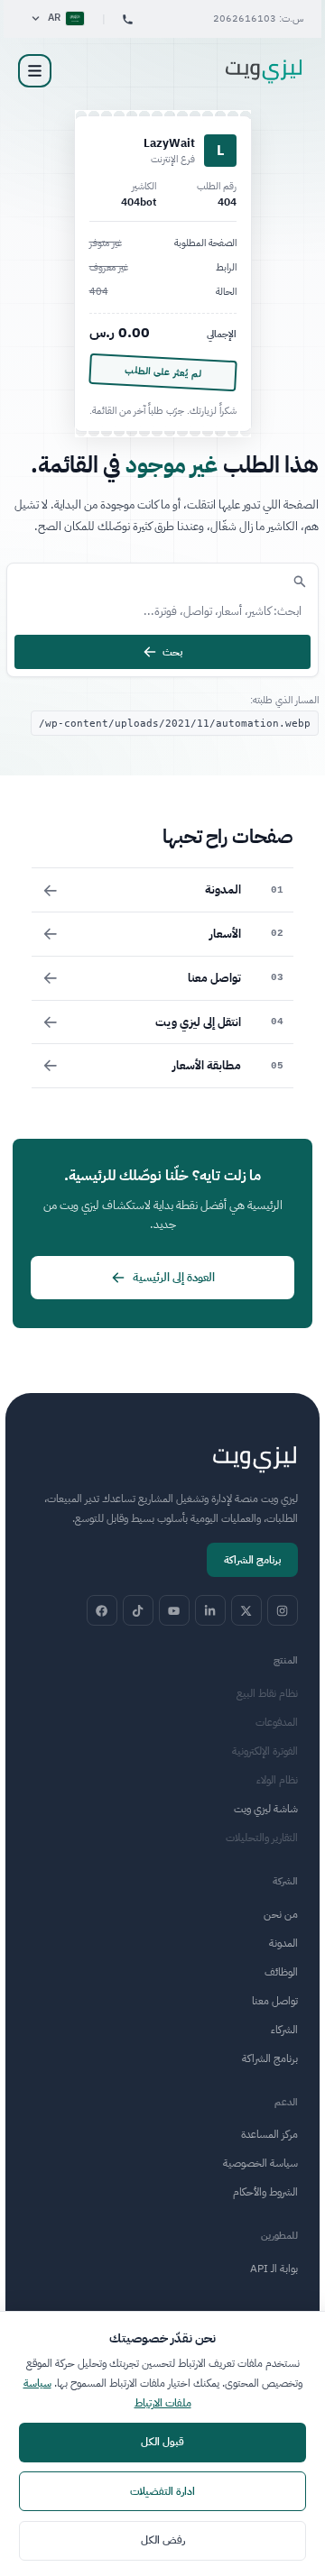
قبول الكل (162, 2442)
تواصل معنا (275, 2001)
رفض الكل (163, 2540)
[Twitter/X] (246, 1610)
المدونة (283, 1943)
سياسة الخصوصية (260, 2163)
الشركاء (284, 2030)
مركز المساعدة (269, 2134)
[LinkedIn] (210, 1610)
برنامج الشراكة (252, 1560)
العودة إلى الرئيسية (174, 1277)
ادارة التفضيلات (162, 2491)
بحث (172, 652)
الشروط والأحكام (265, 2192)
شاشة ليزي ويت (266, 1809)
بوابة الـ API (274, 2269)
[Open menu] (35, 71)
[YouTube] (174, 1610)
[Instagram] (283, 1610)
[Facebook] (102, 1610)
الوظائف (281, 1972)
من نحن (281, 1914)
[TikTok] (138, 1610)
